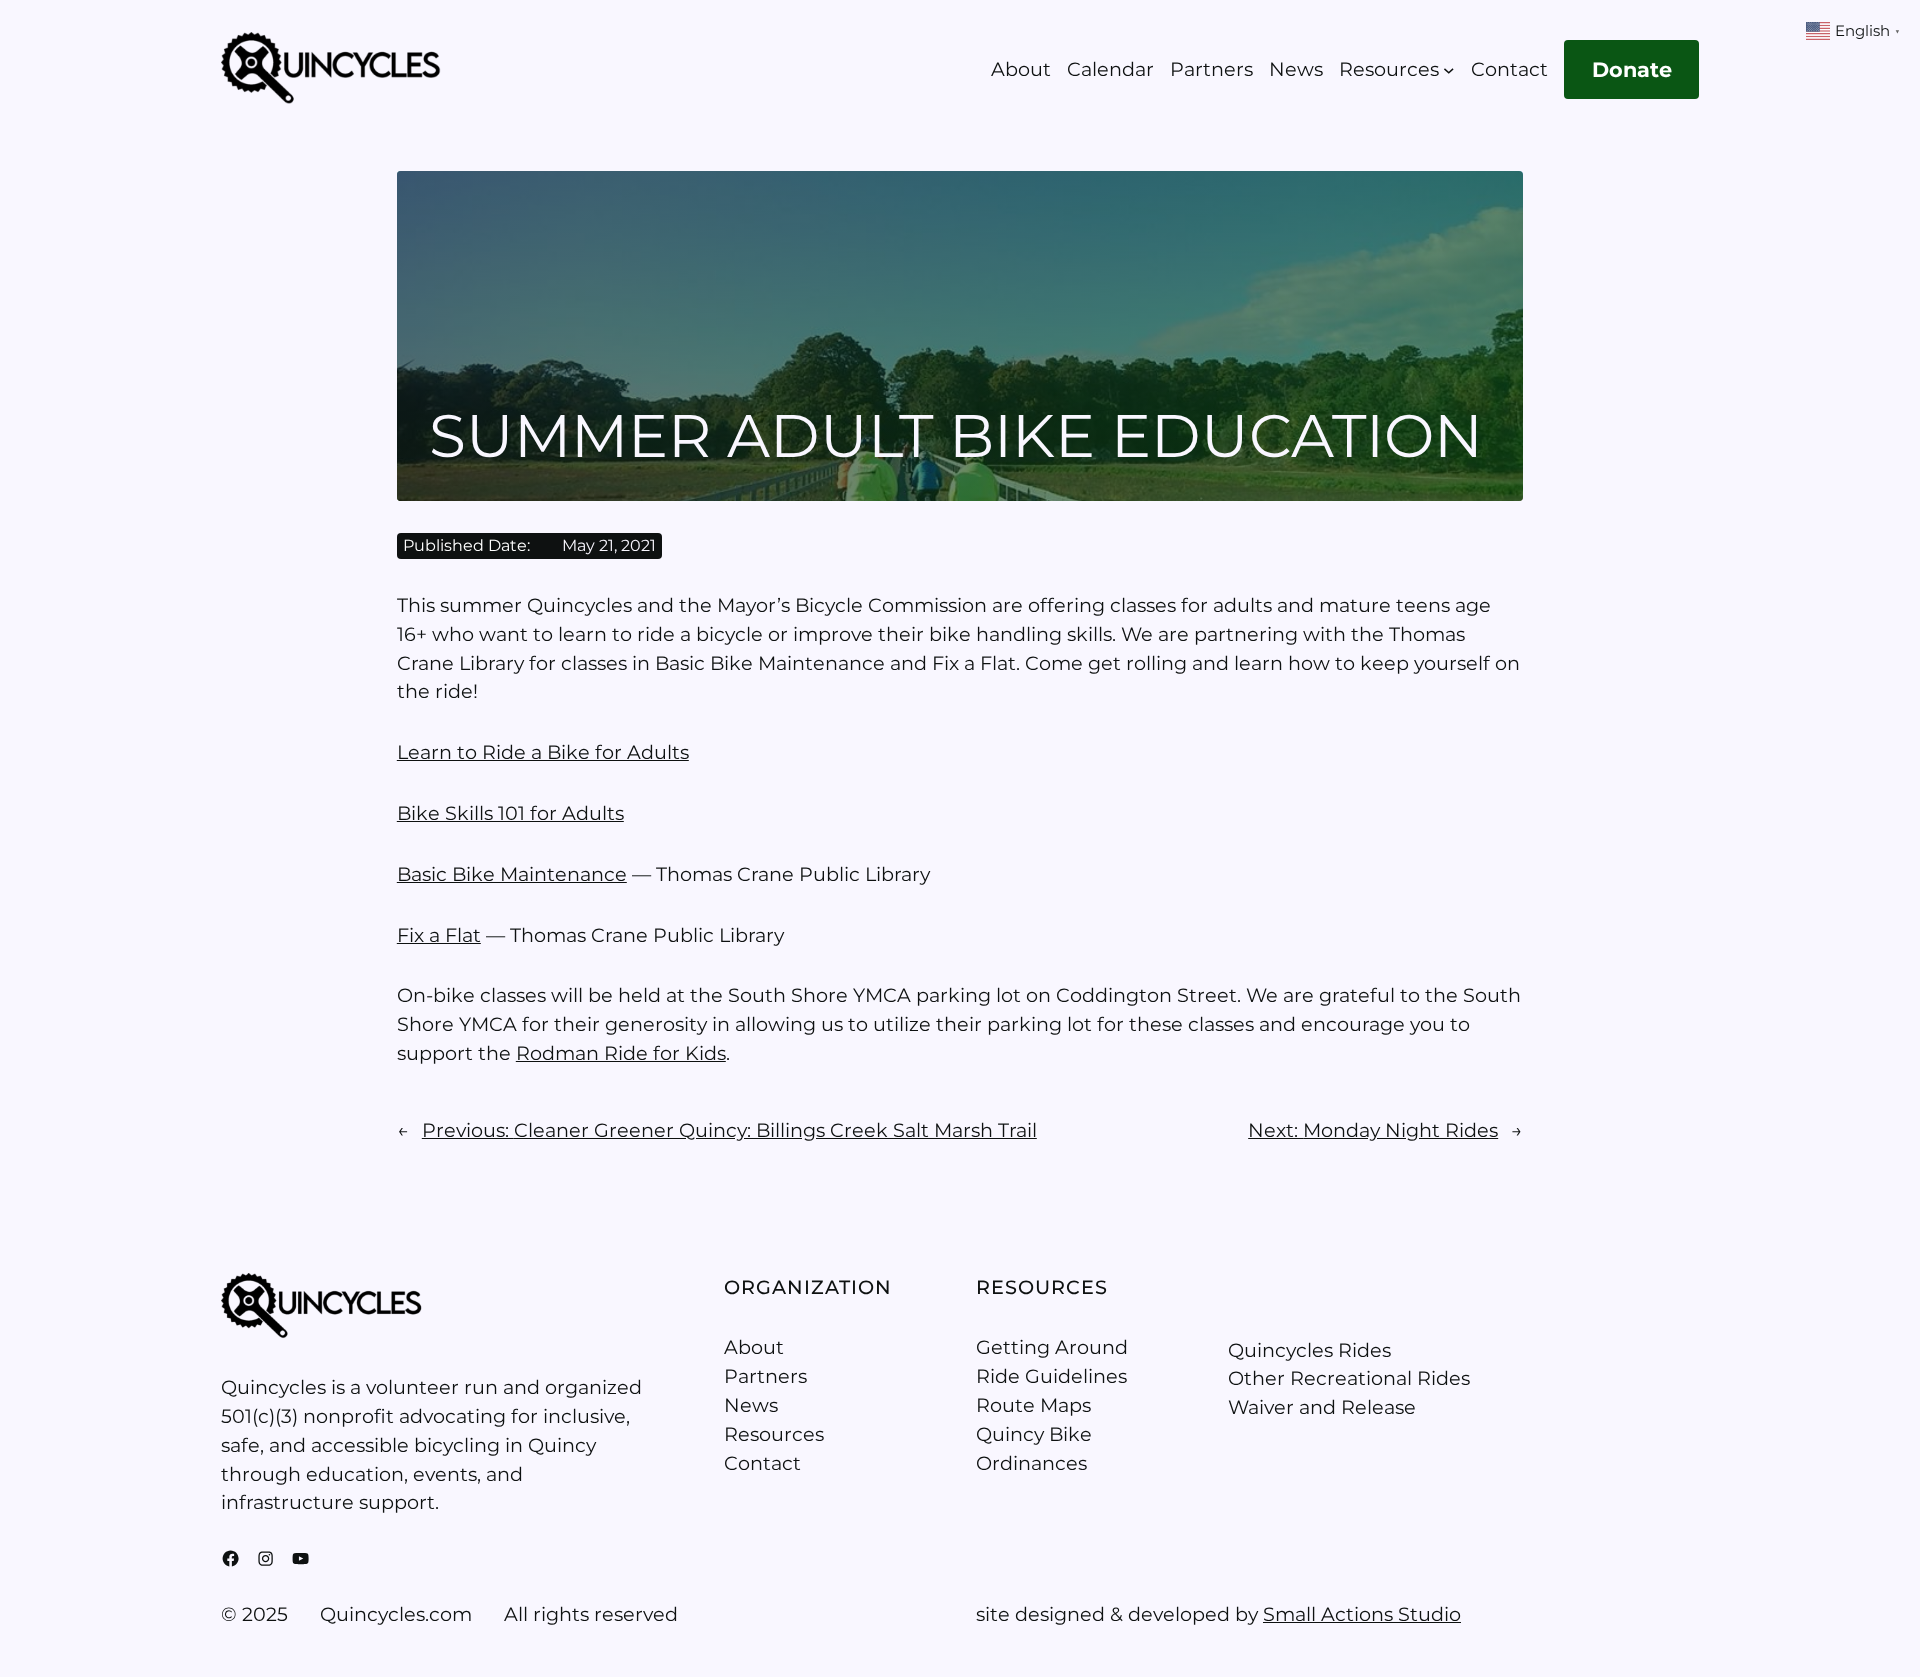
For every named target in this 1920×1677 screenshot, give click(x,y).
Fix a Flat (439, 935)
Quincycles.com (396, 1614)
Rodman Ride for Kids (621, 1053)
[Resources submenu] (1449, 70)
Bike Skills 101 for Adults (510, 813)
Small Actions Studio (1362, 1614)
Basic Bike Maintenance (512, 874)
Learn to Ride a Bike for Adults (543, 752)
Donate (1632, 69)
